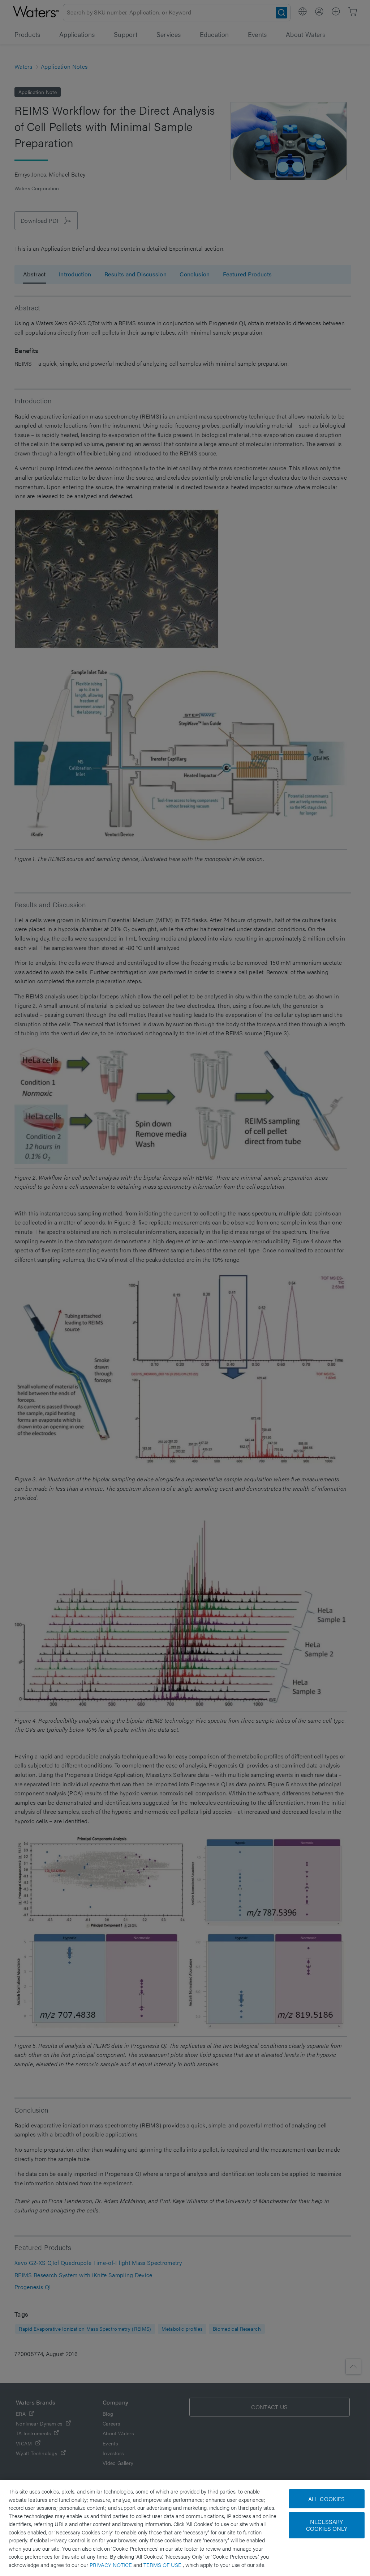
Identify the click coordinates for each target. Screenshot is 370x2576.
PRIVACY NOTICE (111, 2565)
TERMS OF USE (163, 2565)
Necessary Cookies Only (327, 2525)
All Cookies (327, 2499)
